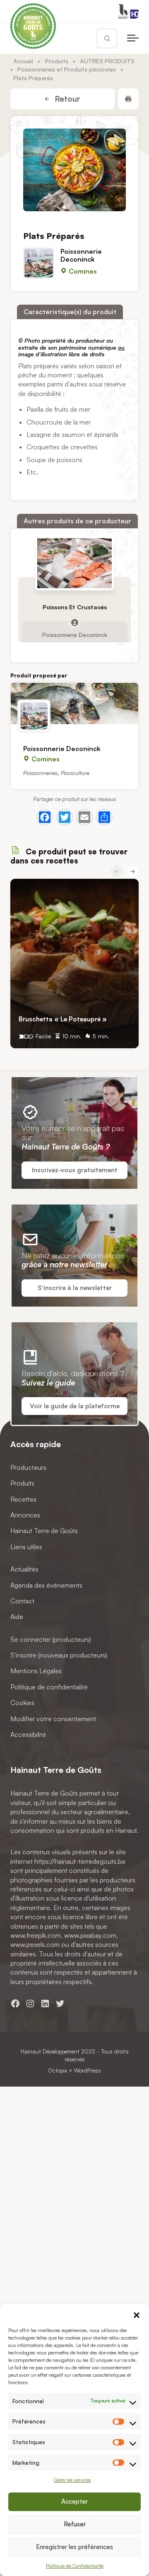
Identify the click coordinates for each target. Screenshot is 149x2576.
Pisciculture (75, 772)
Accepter (74, 2501)
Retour (66, 99)
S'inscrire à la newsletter (75, 1288)
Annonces (25, 1515)
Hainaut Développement (50, 2051)
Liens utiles (26, 1546)
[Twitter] (65, 817)
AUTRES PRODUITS (107, 61)
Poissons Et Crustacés (75, 607)
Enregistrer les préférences (74, 2547)
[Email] (84, 817)
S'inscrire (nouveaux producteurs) (59, 1655)
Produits (57, 61)
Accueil (23, 61)
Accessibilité (28, 1734)
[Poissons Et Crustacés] (74, 563)
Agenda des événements (46, 1585)
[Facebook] (45, 817)
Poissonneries (40, 772)
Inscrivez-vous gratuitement (75, 1170)
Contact (22, 1601)
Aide (17, 1617)
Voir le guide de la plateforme (75, 1406)
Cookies (22, 1703)
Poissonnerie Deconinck (81, 255)
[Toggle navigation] (133, 38)
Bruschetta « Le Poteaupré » (63, 1019)
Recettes (23, 1499)
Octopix (58, 2070)
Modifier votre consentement (53, 1718)
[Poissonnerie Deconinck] (74, 704)
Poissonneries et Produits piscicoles (67, 69)
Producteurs (28, 1467)
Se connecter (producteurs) (51, 1639)
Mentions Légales (36, 1671)
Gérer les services (72, 2480)
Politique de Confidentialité (75, 2566)
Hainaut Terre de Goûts (44, 1531)
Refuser (75, 2524)
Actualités (24, 1569)
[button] (137, 2314)
